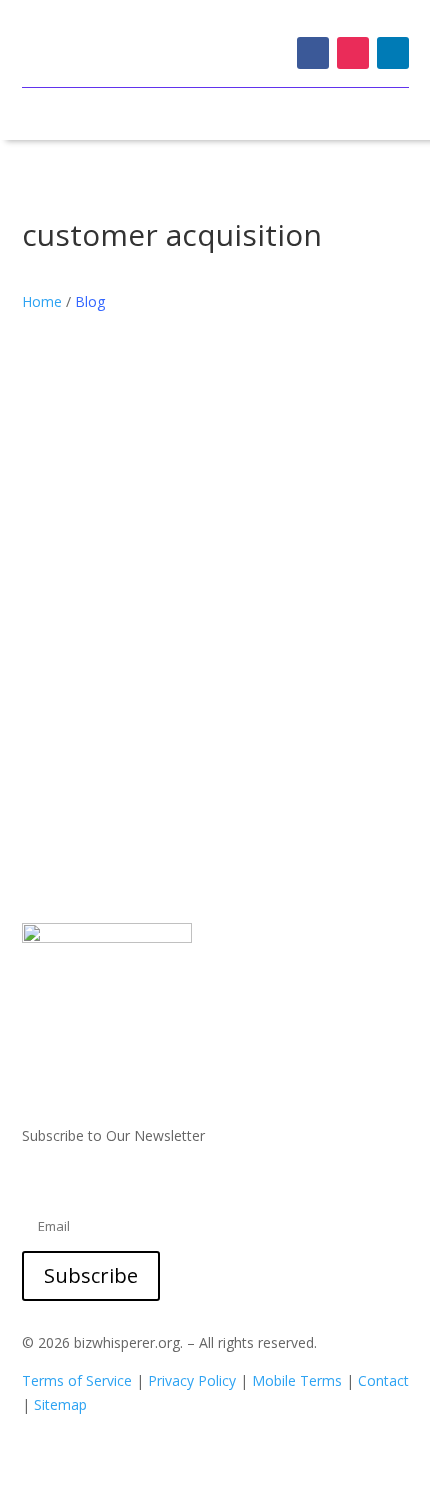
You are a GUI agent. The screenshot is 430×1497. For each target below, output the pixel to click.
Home (42, 301)
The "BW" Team (114, 610)
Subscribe (91, 1275)
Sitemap (60, 1404)
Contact (383, 1380)
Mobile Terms (297, 1380)
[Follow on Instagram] (353, 53)
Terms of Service (77, 1380)
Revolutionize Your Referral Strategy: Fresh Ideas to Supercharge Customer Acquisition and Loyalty (204, 575)
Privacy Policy (192, 1380)
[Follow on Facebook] (313, 53)
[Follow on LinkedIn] (393, 53)
